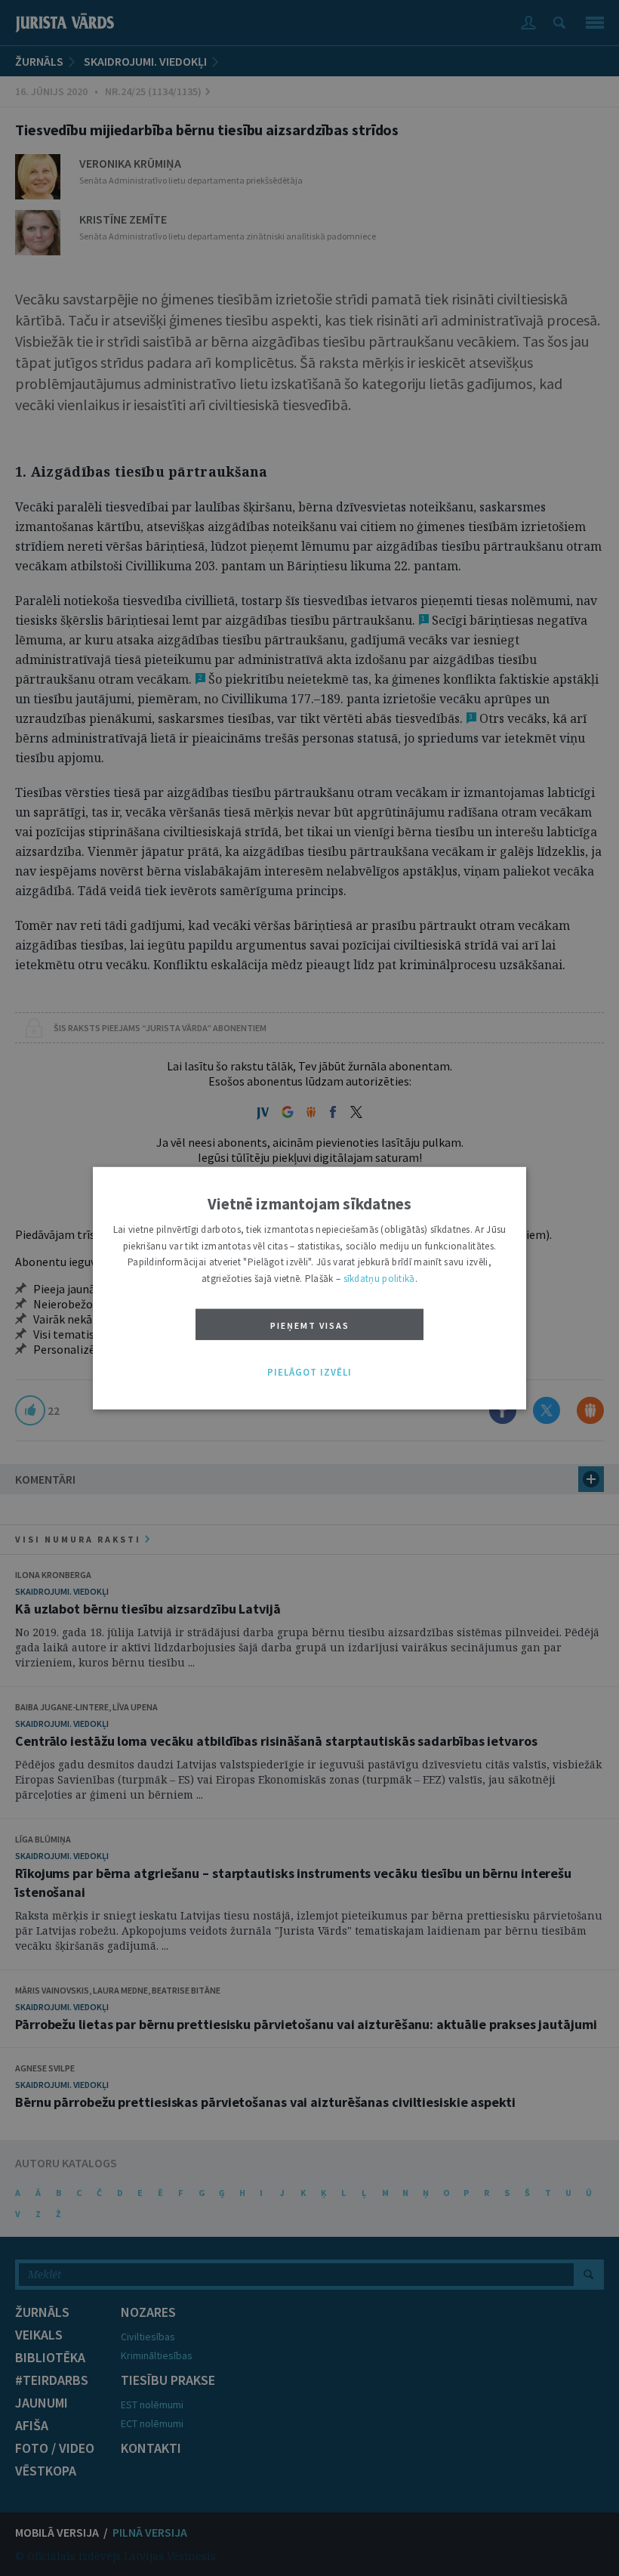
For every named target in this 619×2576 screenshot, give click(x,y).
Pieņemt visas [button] (310, 1325)
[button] (309, 1373)
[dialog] (309, 1288)
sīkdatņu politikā (379, 1278)
